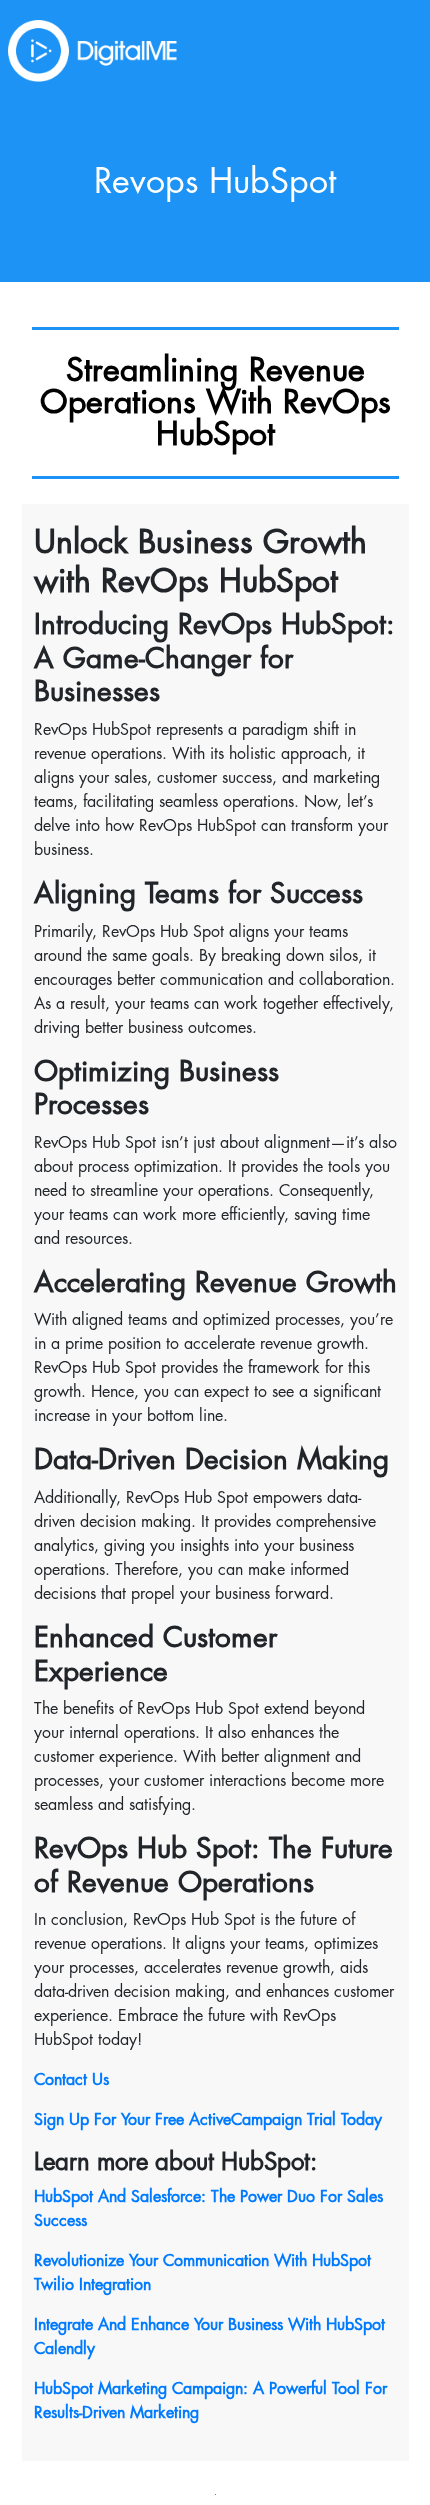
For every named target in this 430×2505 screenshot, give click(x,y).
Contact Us (71, 2080)
